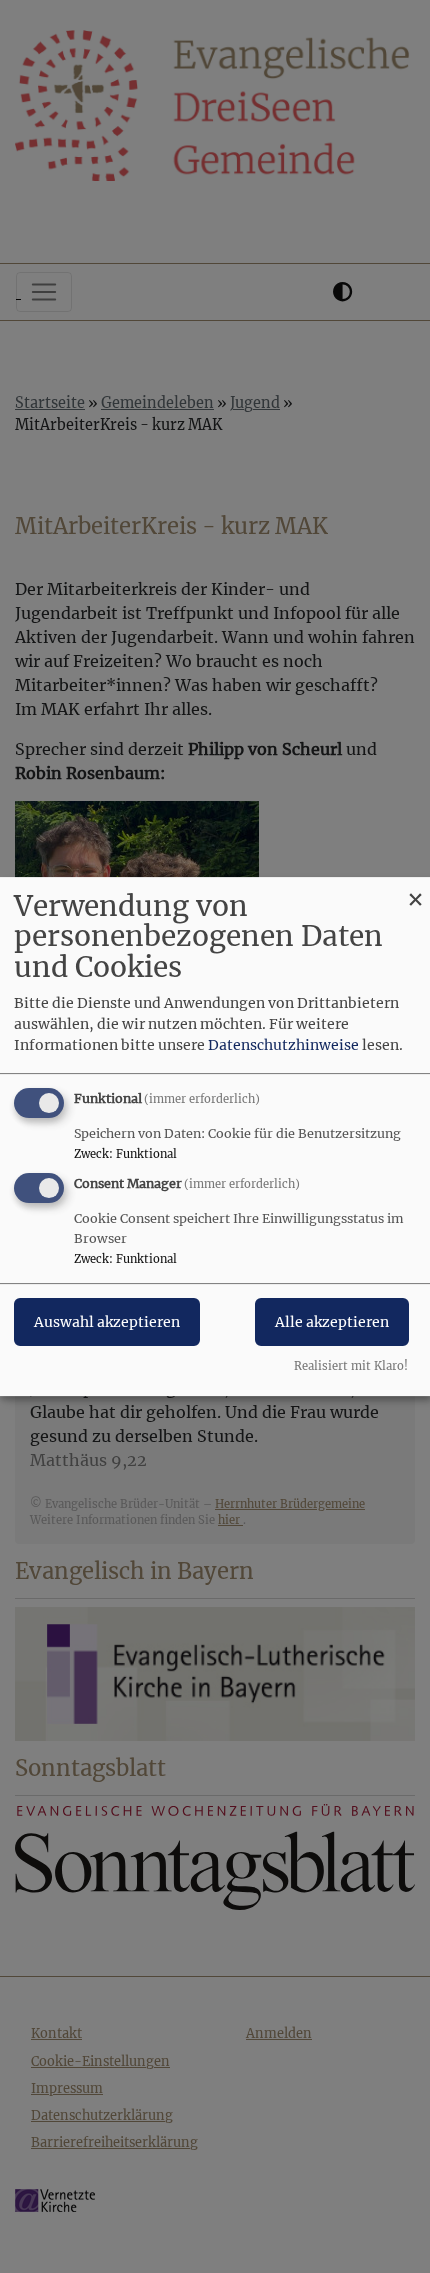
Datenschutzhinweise (283, 1045)
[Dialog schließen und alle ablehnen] (415, 889)
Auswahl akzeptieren (107, 1323)
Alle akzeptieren (332, 1323)
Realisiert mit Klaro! (351, 1366)
